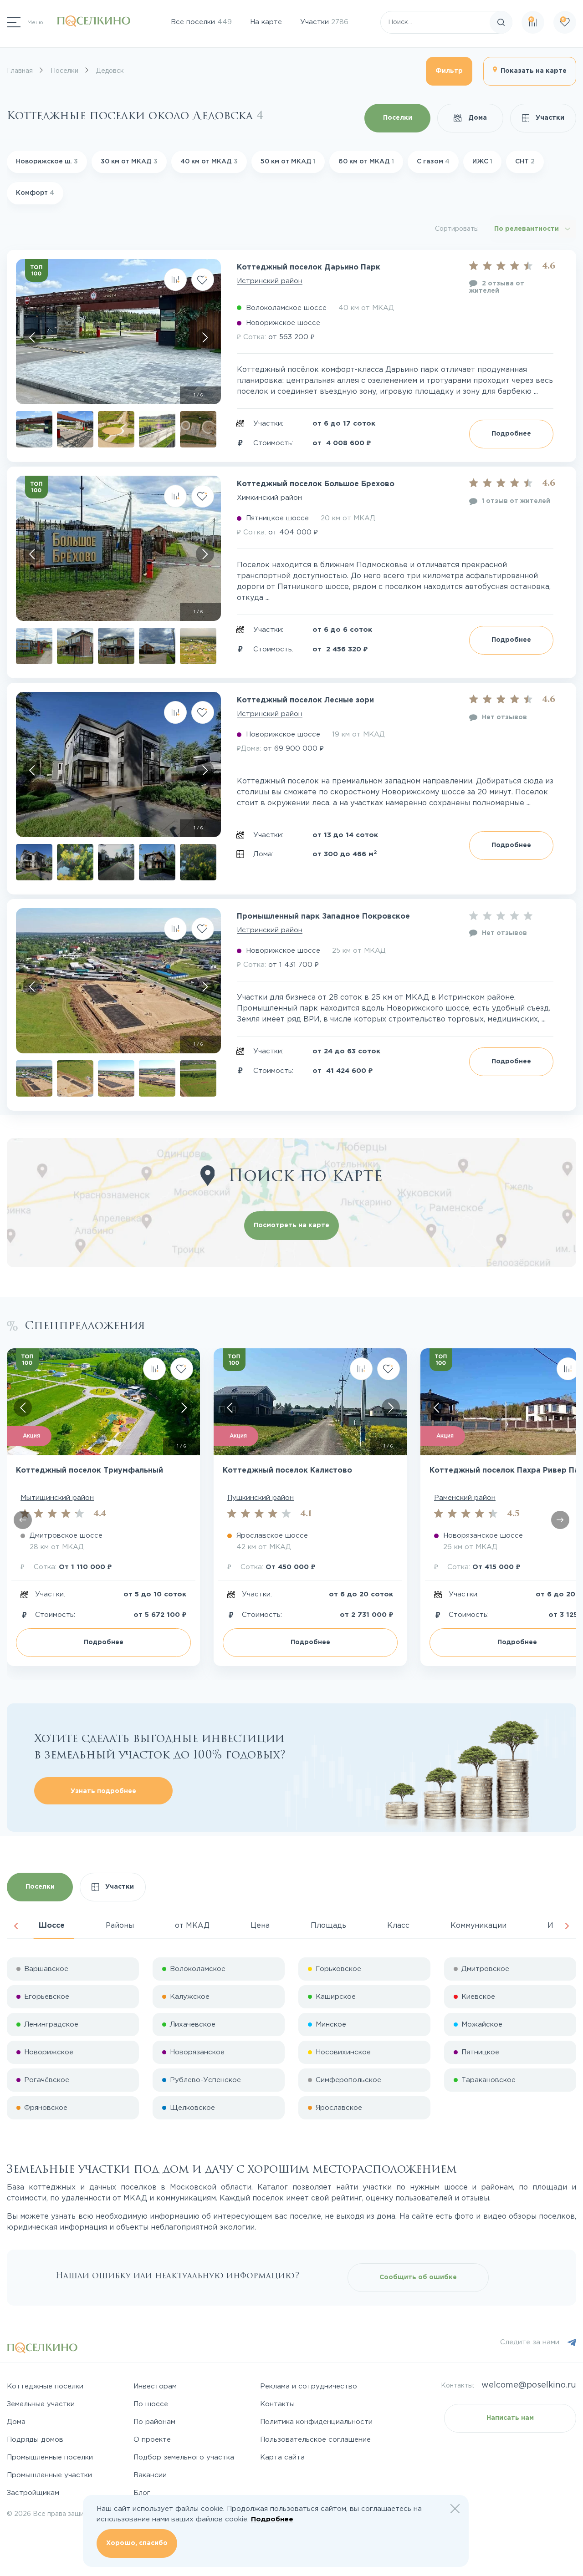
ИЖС (482, 162)
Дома (477, 118)
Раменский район (465, 1498)
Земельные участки (41, 2404)
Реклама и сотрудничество (309, 2386)
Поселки (398, 118)
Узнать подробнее (103, 1791)
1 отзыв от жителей (516, 501)
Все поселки (201, 22)
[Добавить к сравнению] (175, 279)
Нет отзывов (504, 717)
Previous (16, 1926)
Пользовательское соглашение (315, 2440)
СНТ (525, 162)
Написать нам (510, 2418)
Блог (142, 2493)
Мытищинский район (57, 1498)
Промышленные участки (49, 2475)
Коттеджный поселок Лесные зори (305, 700)
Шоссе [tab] (52, 1926)
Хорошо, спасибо (137, 2543)
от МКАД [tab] (192, 1926)
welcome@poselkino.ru (529, 2385)
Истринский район (270, 281)
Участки (324, 22)
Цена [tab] (260, 1926)
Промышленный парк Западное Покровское (323, 917)
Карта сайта (282, 2457)
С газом (433, 162)
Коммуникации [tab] (478, 1926)
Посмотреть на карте (291, 1225)
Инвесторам (155, 2386)
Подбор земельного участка (184, 2457)
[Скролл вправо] (205, 337)
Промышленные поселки (50, 2457)
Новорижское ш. (47, 162)
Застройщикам (33, 2493)
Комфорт (35, 193)
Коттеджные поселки (45, 2386)
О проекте (152, 2440)
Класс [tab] (398, 1926)
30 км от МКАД (129, 162)
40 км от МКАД (209, 162)
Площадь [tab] (328, 1926)
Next (567, 1926)
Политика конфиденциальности (316, 2422)
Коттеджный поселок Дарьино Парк (309, 267)
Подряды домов (35, 2440)
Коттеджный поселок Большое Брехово (316, 484)
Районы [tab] (120, 1926)
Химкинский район (269, 498)
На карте (266, 22)
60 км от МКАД (366, 162)
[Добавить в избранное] (203, 279)
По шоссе (151, 2404)
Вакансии (150, 2475)
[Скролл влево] (32, 337)
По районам (154, 2422)
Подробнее (511, 434)
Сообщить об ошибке (418, 2277)
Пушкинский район (261, 1498)
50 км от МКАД (288, 162)
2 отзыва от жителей (497, 287)
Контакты (277, 2404)
